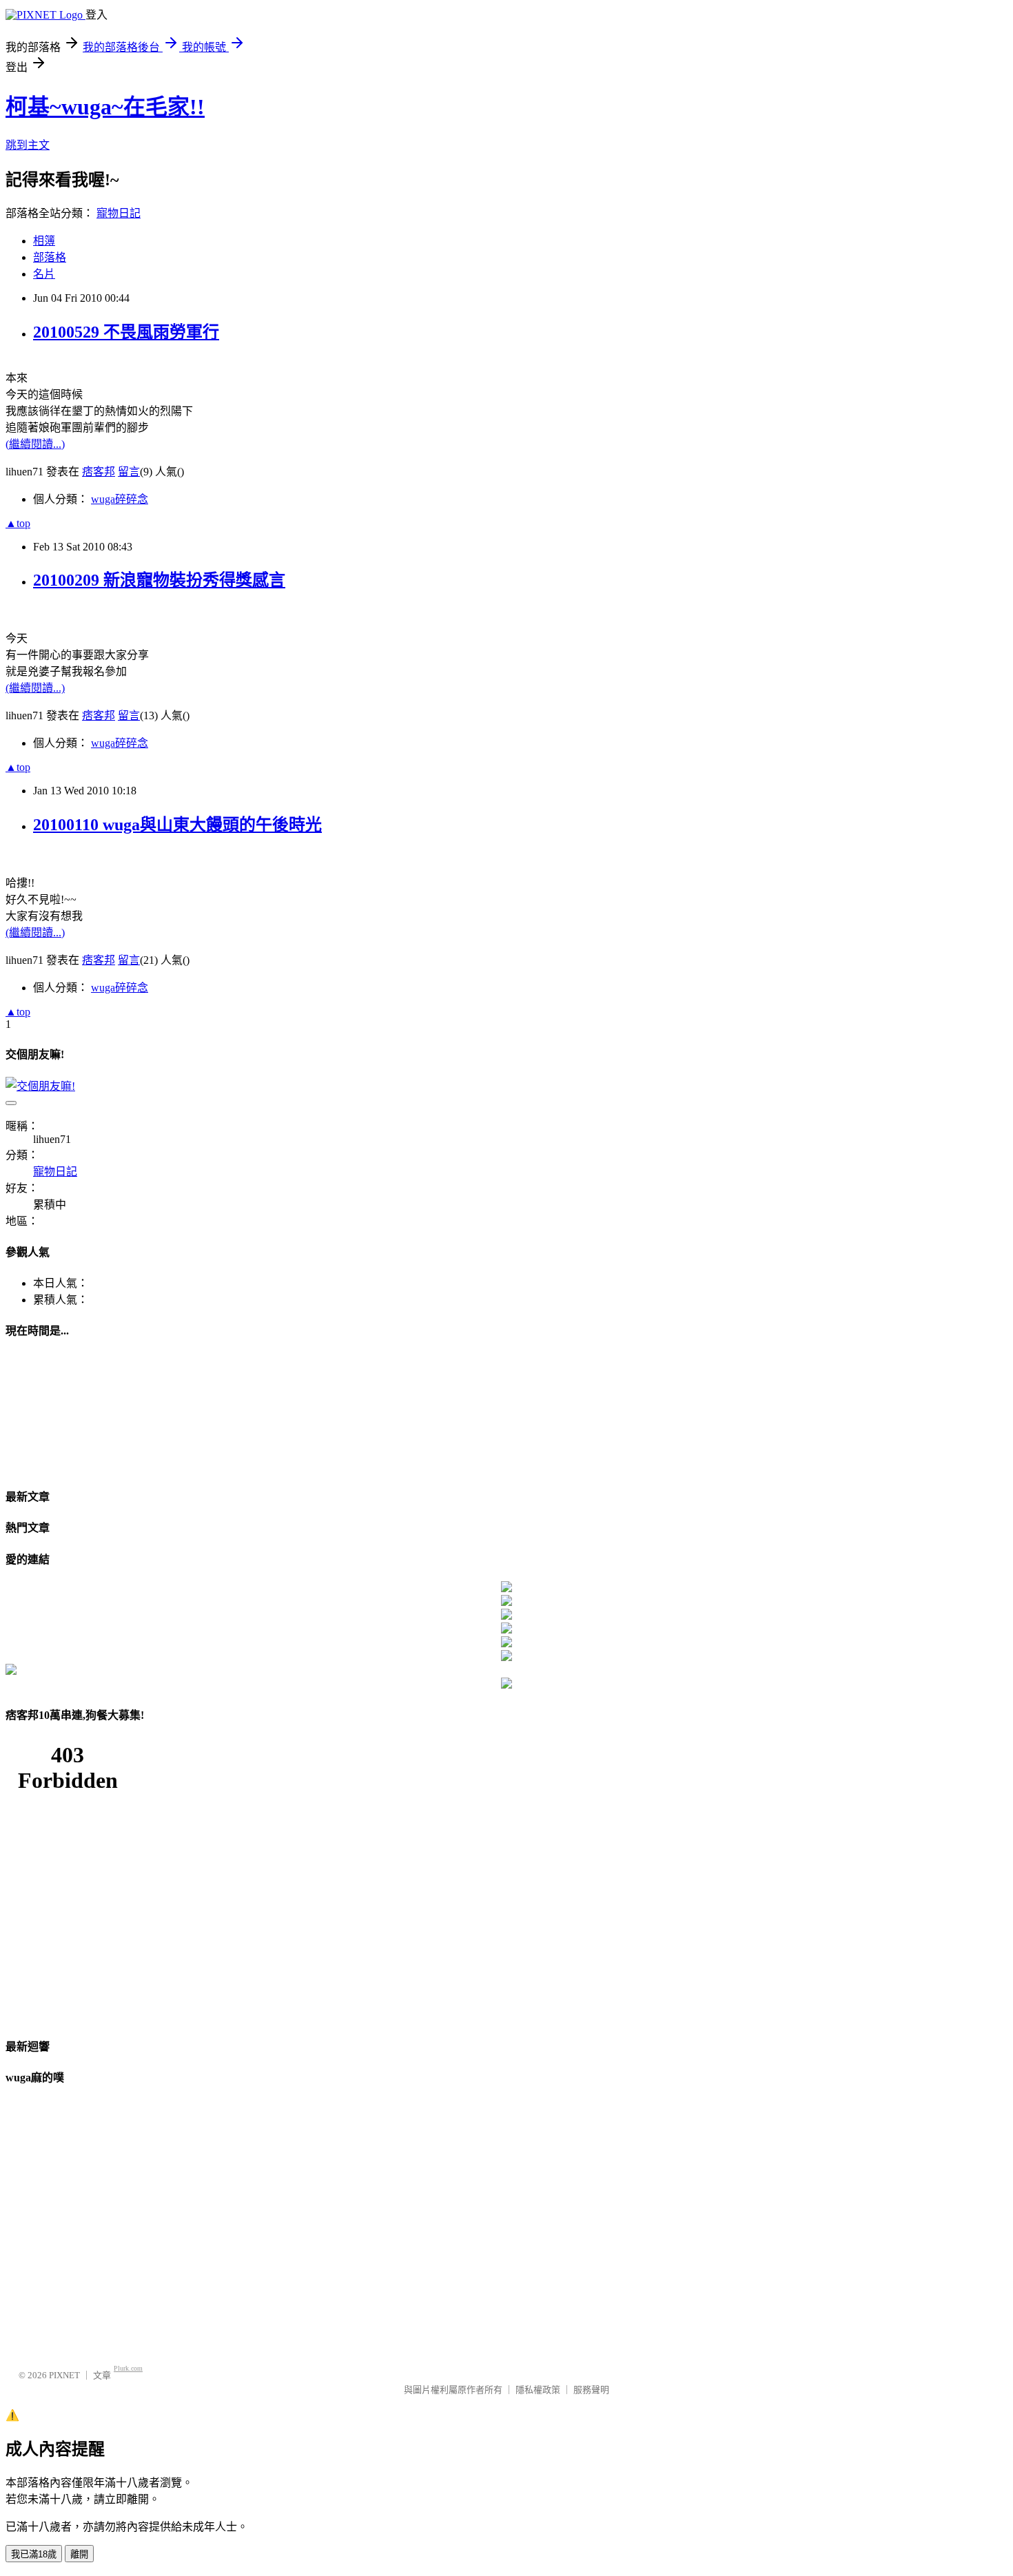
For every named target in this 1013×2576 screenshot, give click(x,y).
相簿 (44, 241)
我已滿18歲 (34, 2554)
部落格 (50, 257)
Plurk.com (128, 2368)
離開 (79, 2554)
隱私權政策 (538, 2390)
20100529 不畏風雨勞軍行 (126, 332)
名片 (44, 274)
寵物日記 (119, 213)
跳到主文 (28, 145)
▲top (18, 523)
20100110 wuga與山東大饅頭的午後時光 (177, 825)
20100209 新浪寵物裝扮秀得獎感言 (159, 580)
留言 (129, 472)
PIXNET (64, 2375)
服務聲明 (591, 2390)
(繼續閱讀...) (35, 444)
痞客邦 (99, 472)
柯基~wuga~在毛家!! (105, 107)
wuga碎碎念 (120, 499)
